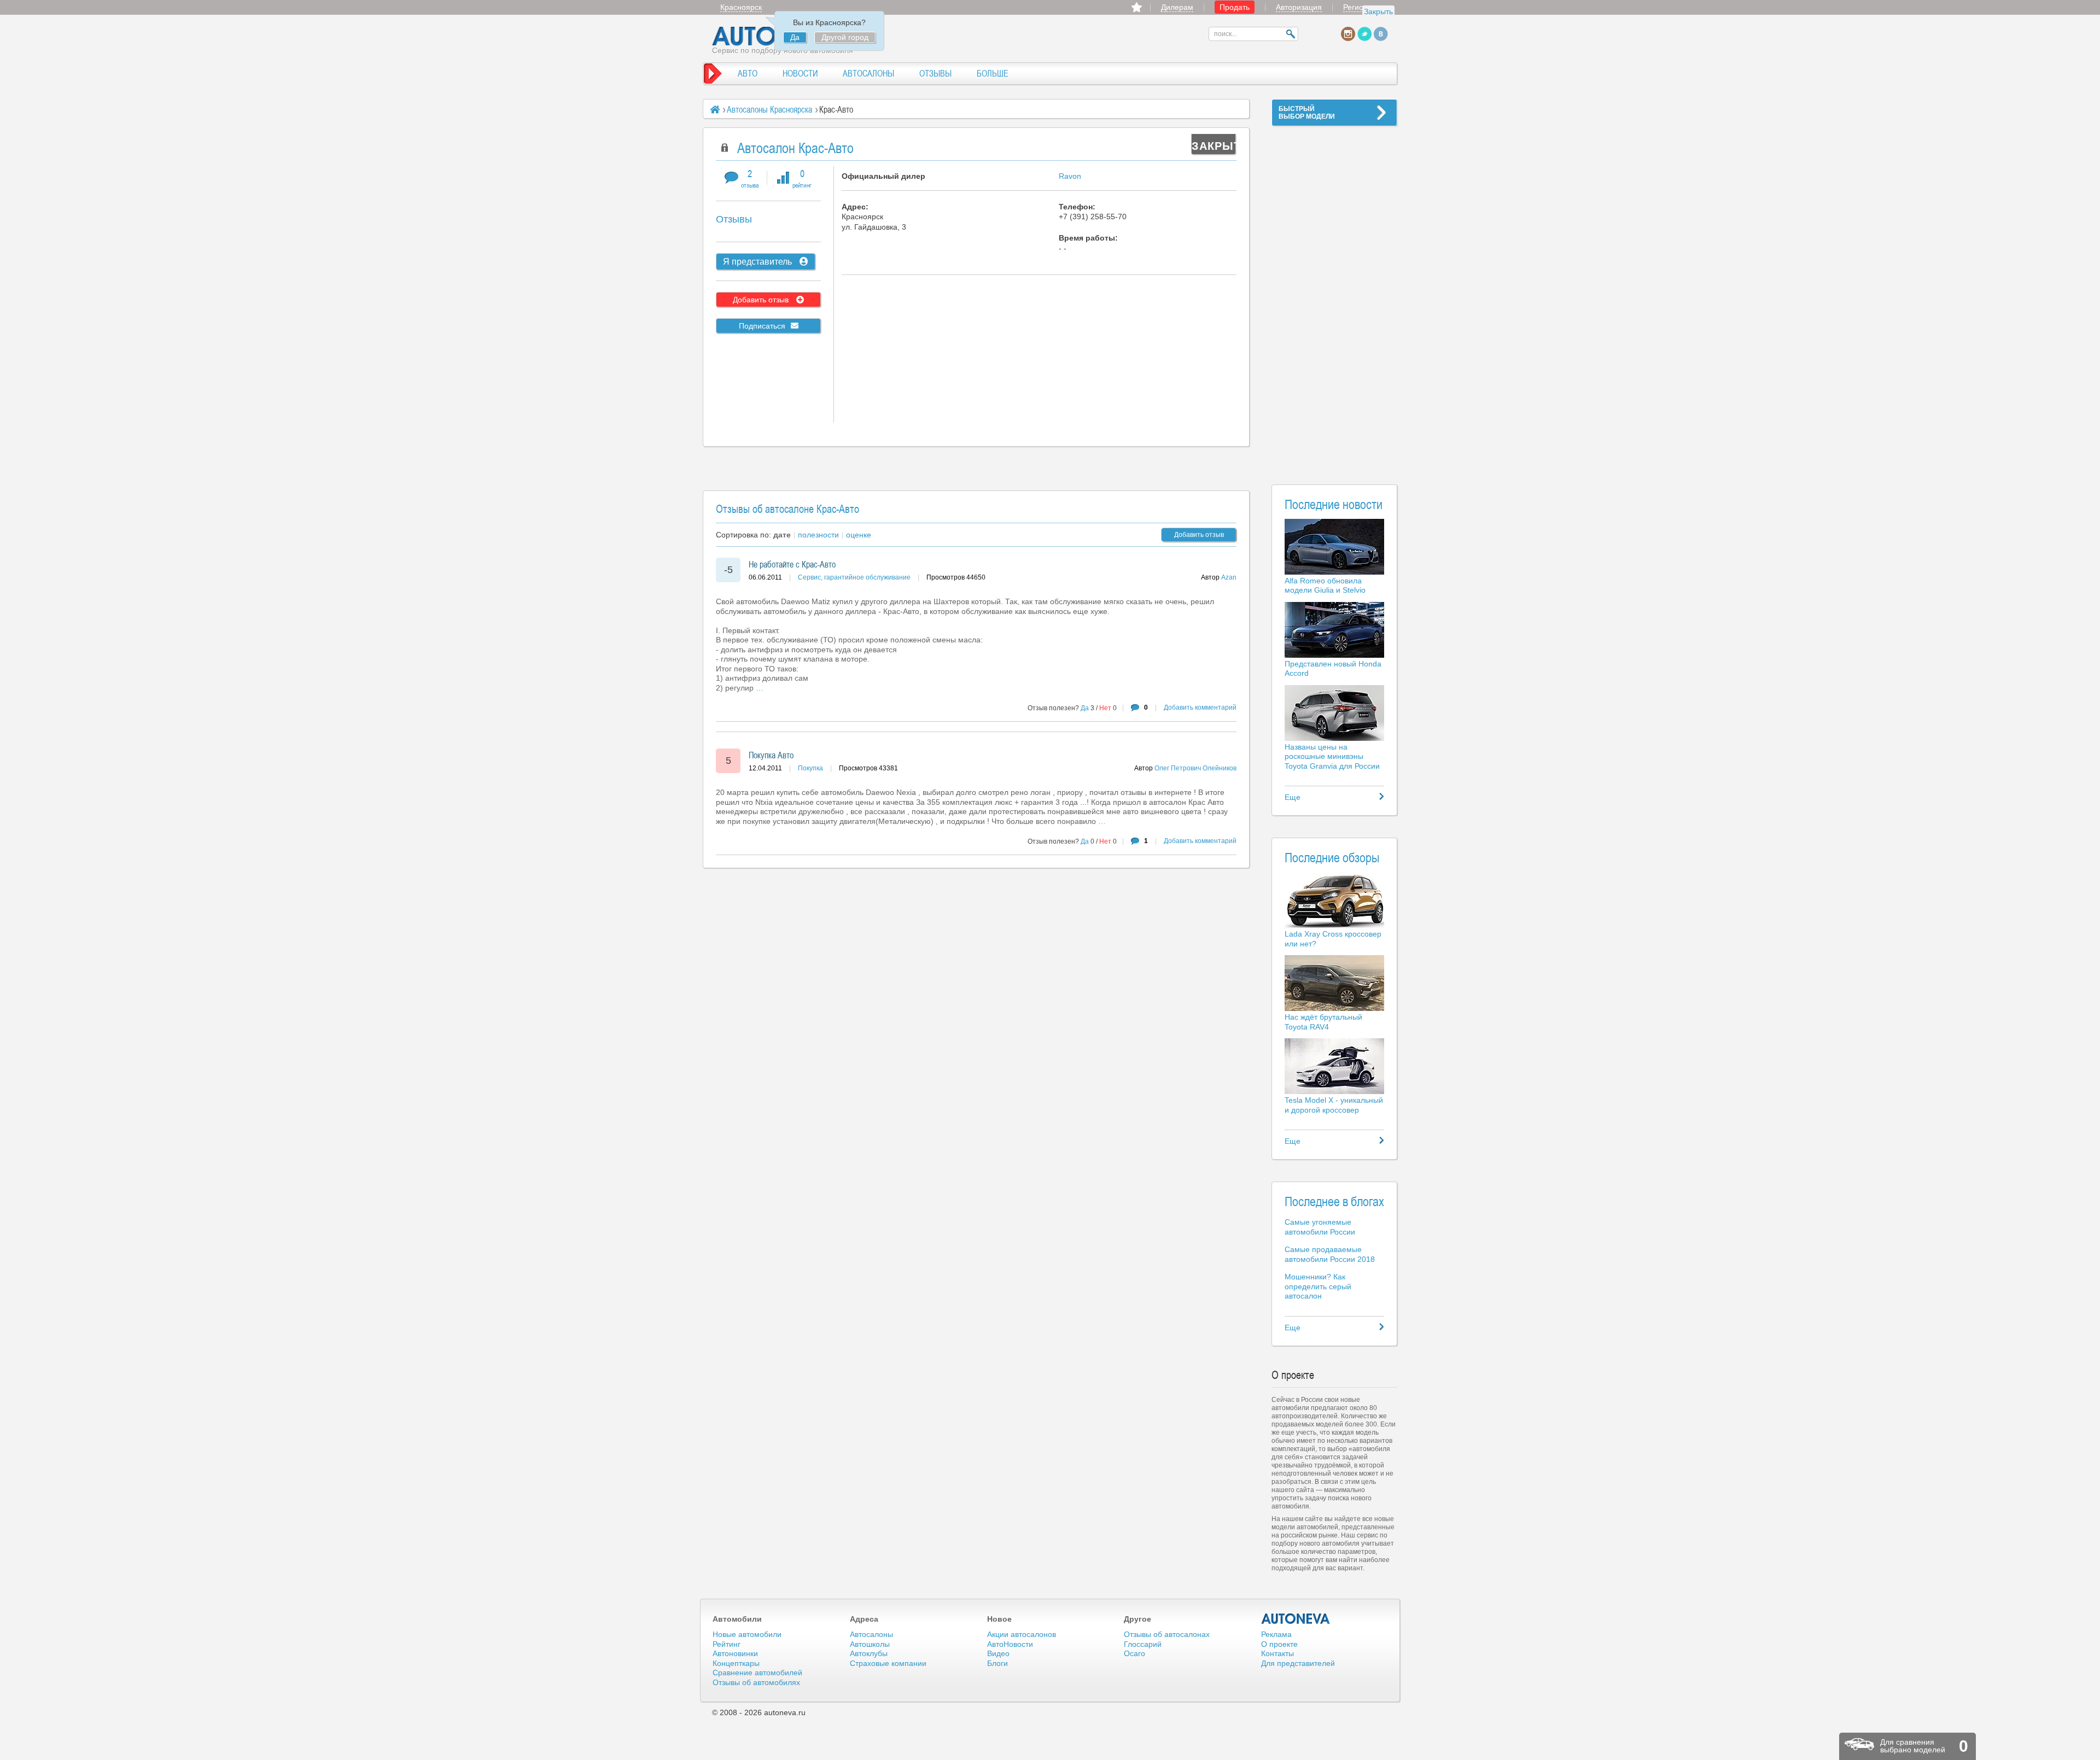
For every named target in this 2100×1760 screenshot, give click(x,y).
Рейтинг (727, 1644)
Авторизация (1299, 7)
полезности (818, 535)
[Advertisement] (1334, 299)
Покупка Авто (771, 755)
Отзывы (734, 219)
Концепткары (736, 1663)
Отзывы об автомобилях (756, 1682)
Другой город (845, 37)
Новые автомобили (747, 1634)
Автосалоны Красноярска (769, 109)
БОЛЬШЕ (993, 73)
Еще (1293, 797)
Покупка (810, 768)
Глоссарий (1143, 1644)
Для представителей (1298, 1663)
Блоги (997, 1663)
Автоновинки (735, 1653)
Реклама (1276, 1634)
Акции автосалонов (1022, 1634)
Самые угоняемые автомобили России (1320, 1227)
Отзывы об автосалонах (1167, 1634)
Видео (998, 1653)
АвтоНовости (1010, 1644)
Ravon (1070, 176)
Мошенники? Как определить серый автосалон (1318, 1286)
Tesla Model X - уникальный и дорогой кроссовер (1334, 1105)
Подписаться (762, 326)
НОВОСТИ (800, 73)
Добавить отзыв (762, 300)
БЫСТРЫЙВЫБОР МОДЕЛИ (1307, 113)
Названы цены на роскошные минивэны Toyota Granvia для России (1332, 756)
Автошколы (870, 1644)
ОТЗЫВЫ (935, 73)
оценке (859, 535)
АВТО (748, 73)
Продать (1235, 7)
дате (782, 535)
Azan (1229, 577)
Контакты (1277, 1653)
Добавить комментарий (1200, 707)
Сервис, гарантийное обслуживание (854, 577)
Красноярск (741, 7)
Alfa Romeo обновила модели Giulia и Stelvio (1325, 586)
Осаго (1134, 1653)
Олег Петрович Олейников (1195, 768)
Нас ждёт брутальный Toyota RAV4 (1323, 1022)
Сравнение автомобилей (757, 1673)
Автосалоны (871, 1634)
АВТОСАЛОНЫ (868, 73)
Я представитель (759, 262)
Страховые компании (888, 1663)
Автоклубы (869, 1653)
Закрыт (1214, 146)
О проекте (1279, 1644)
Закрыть (1378, 11)
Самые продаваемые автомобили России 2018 (1330, 1254)
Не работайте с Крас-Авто (792, 564)
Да (795, 37)
